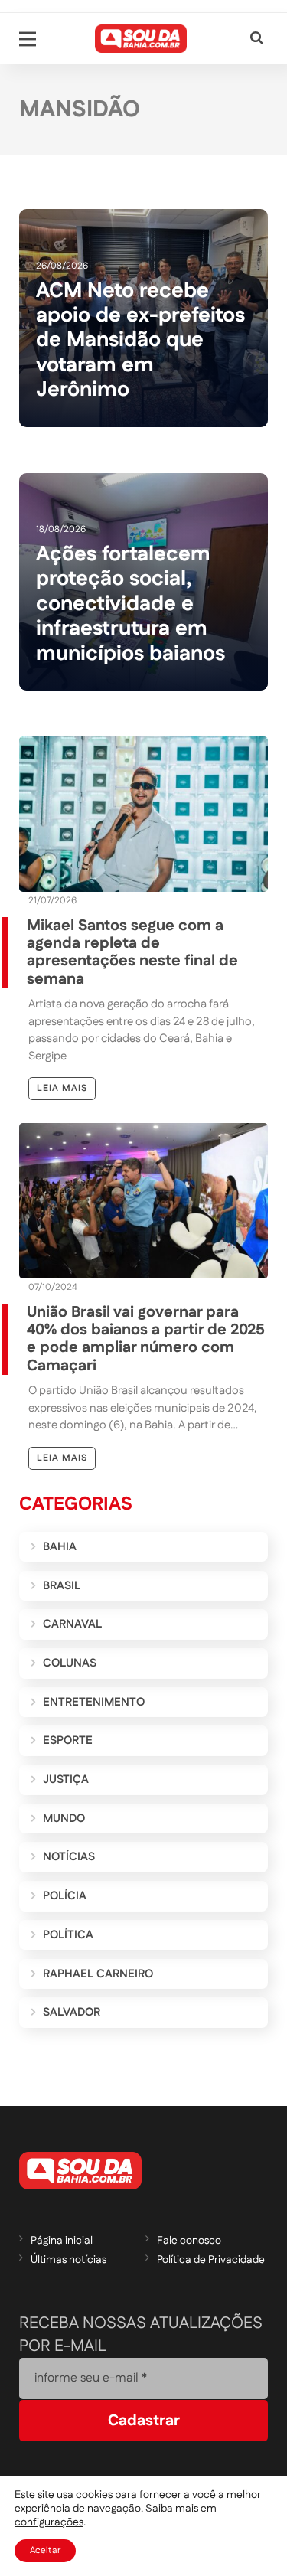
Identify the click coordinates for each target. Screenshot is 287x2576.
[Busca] (257, 39)
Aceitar (45, 2550)
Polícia (65, 1896)
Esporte (68, 1740)
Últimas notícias (68, 2260)
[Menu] (28, 39)
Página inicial (62, 2241)
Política (68, 1935)
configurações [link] (49, 2522)
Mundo (64, 1819)
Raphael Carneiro (98, 1974)
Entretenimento (94, 1702)
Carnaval (72, 1624)
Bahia (60, 1547)
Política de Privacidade (211, 2260)
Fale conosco (189, 2241)
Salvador (72, 2012)
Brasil (62, 1586)
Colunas (70, 1663)
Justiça (66, 1779)
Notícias (69, 1857)
